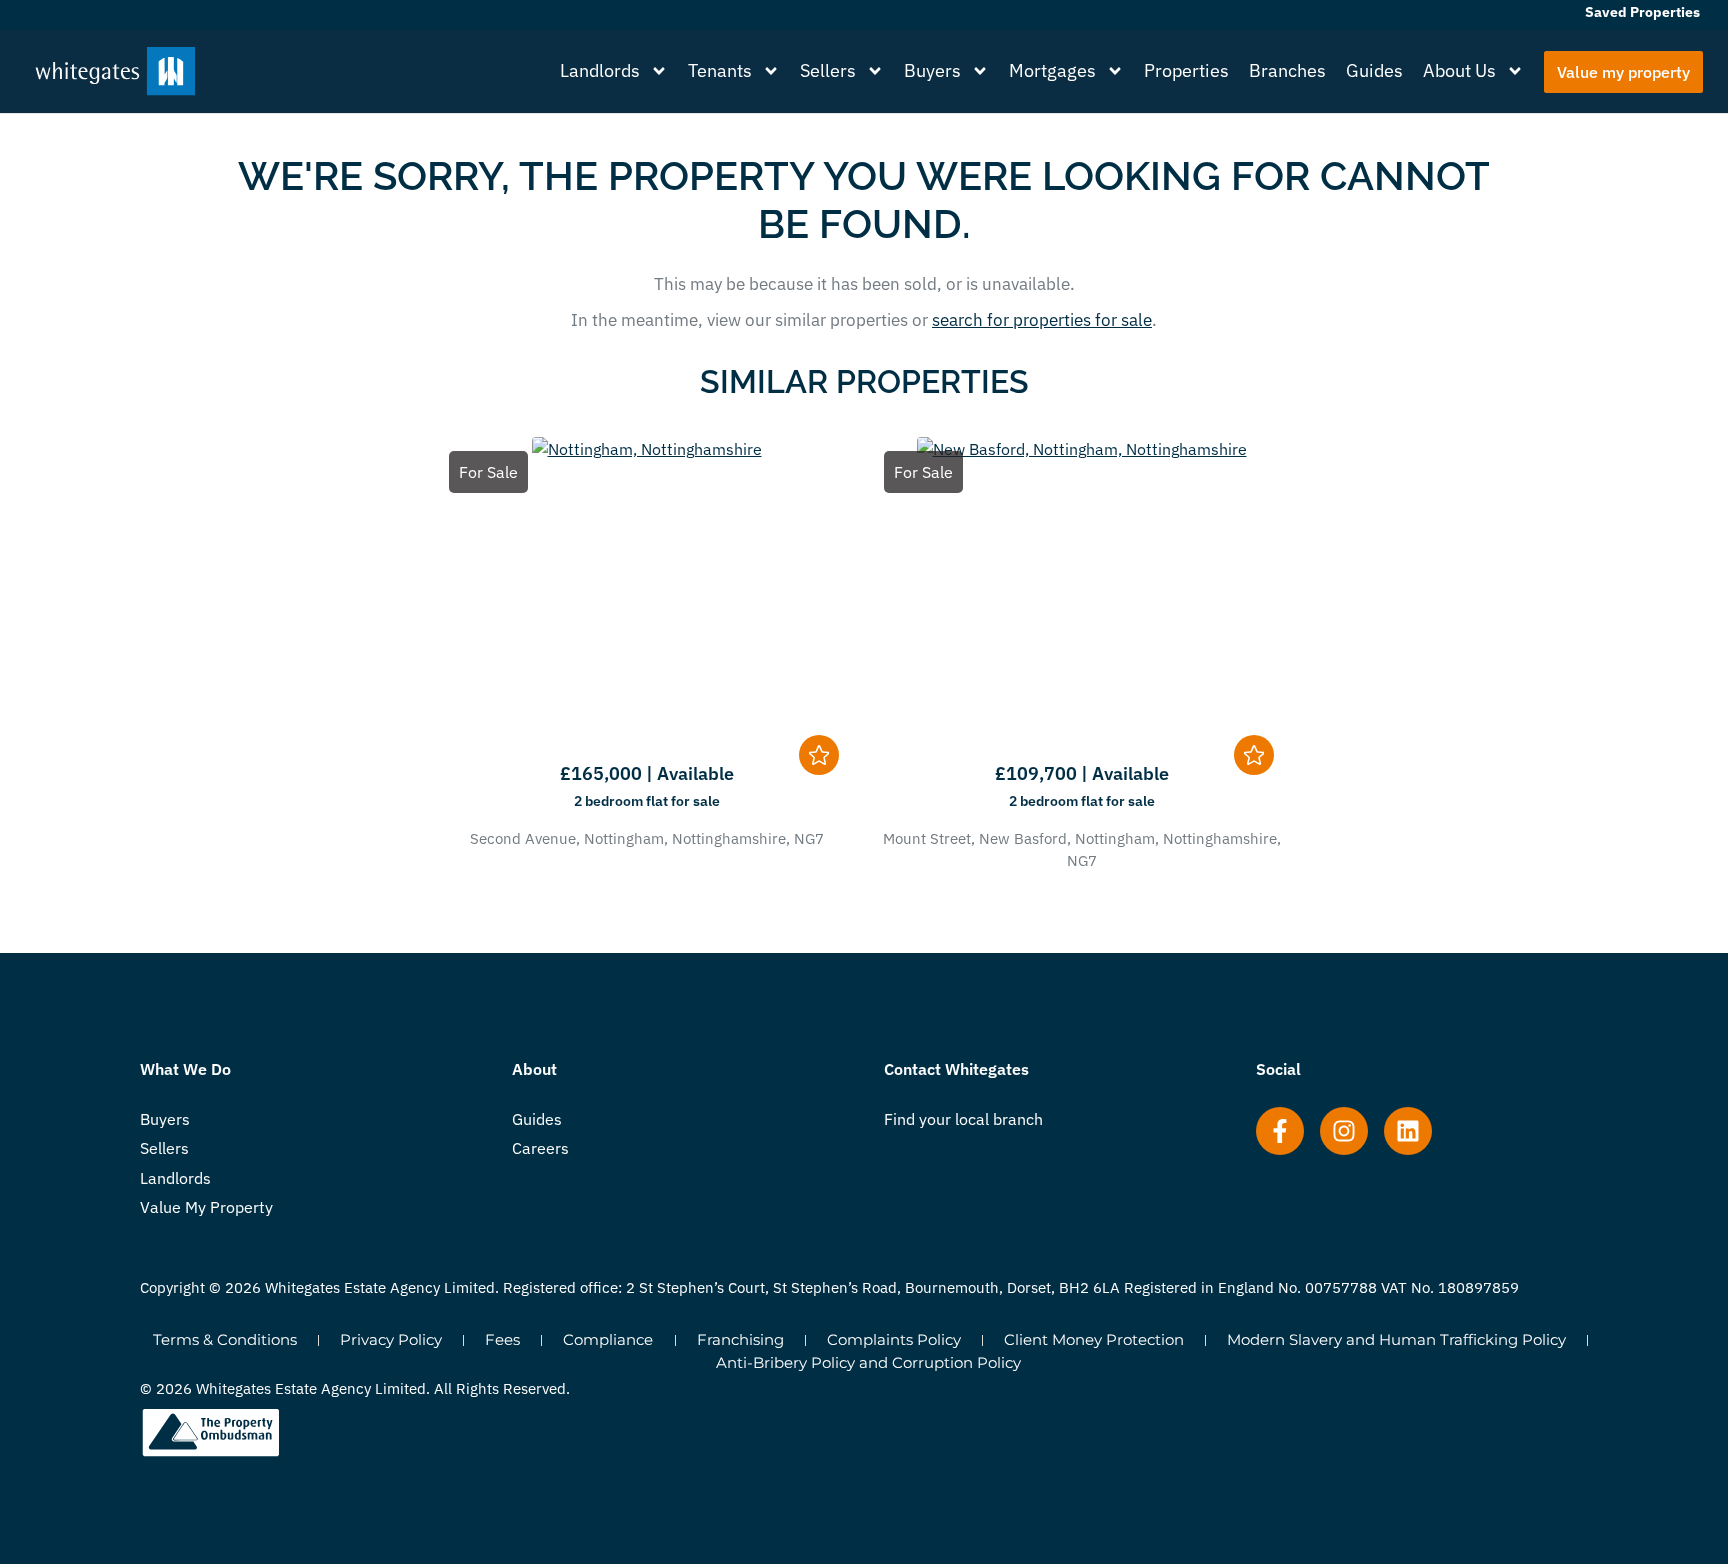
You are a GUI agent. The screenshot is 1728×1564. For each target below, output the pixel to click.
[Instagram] (1344, 1131)
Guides (1374, 70)
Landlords (600, 70)
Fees (502, 1339)
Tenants (720, 70)
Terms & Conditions (225, 1339)
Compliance (608, 1339)
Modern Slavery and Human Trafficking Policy (1396, 1339)
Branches (1287, 70)
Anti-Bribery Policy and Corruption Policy (868, 1362)
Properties (1186, 70)
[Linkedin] (1408, 1131)
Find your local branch (963, 1119)
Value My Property (206, 1207)
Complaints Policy (894, 1339)
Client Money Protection (1094, 1339)
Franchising (740, 1339)
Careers (540, 1148)
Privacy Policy (391, 1339)
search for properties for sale (1042, 320)
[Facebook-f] (1280, 1131)
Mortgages (1052, 70)
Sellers (828, 70)
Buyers (932, 70)
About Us (1459, 70)
